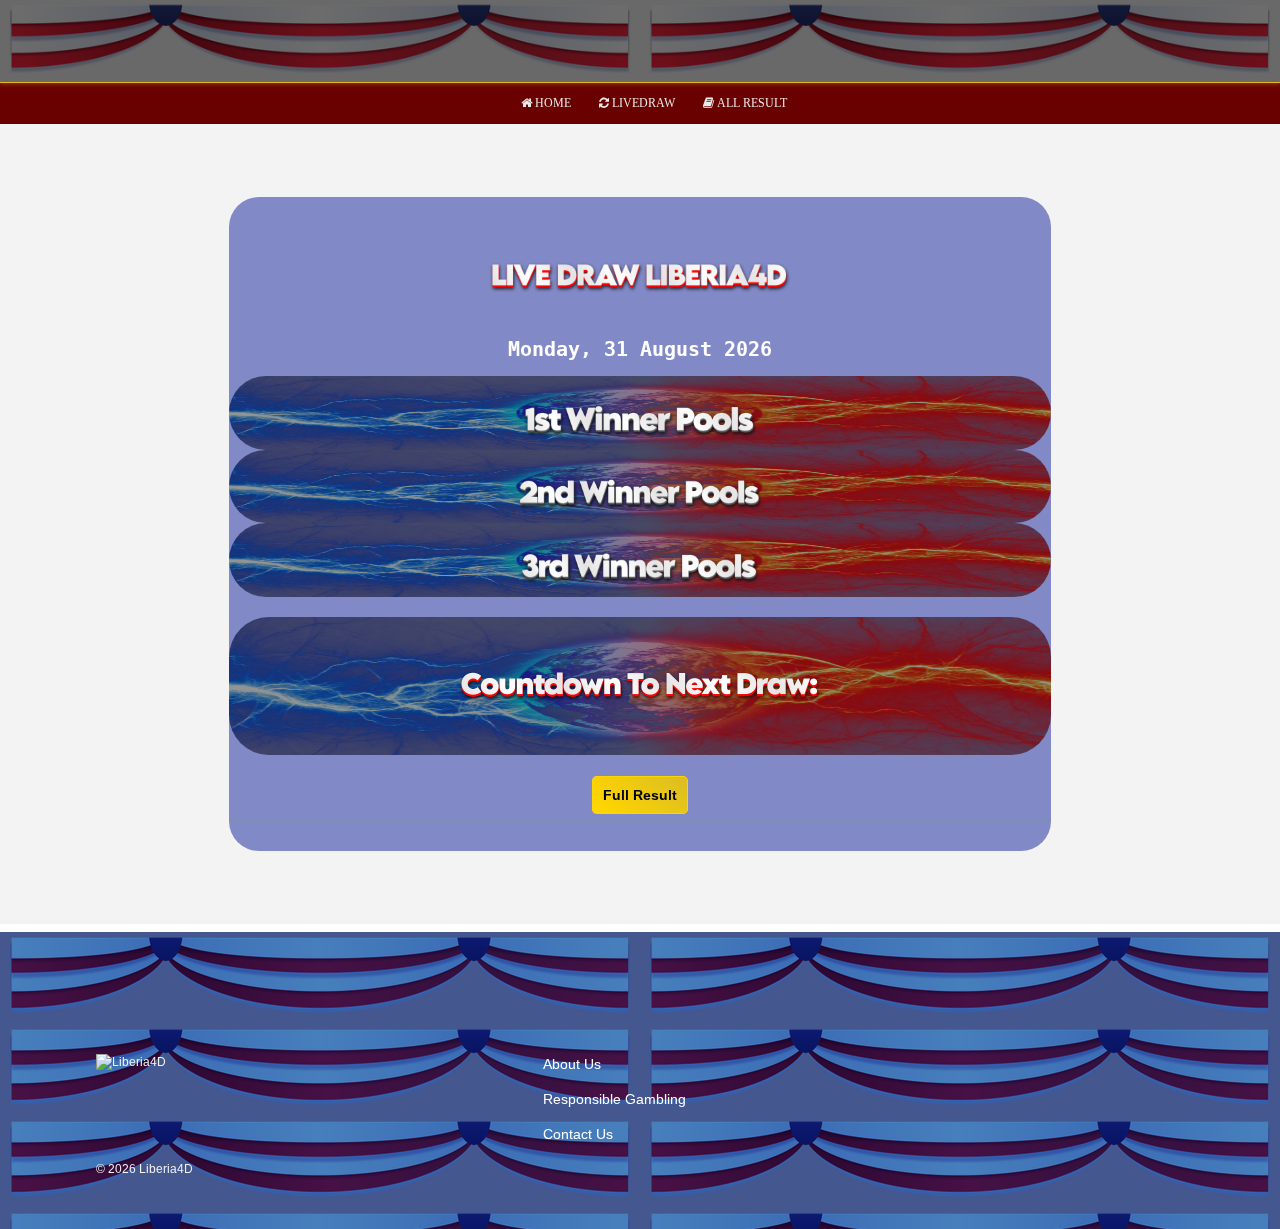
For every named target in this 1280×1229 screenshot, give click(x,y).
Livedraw (643, 103)
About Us (572, 1064)
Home (553, 103)
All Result (752, 103)
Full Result (640, 795)
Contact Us (578, 1134)
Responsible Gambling (614, 1099)
